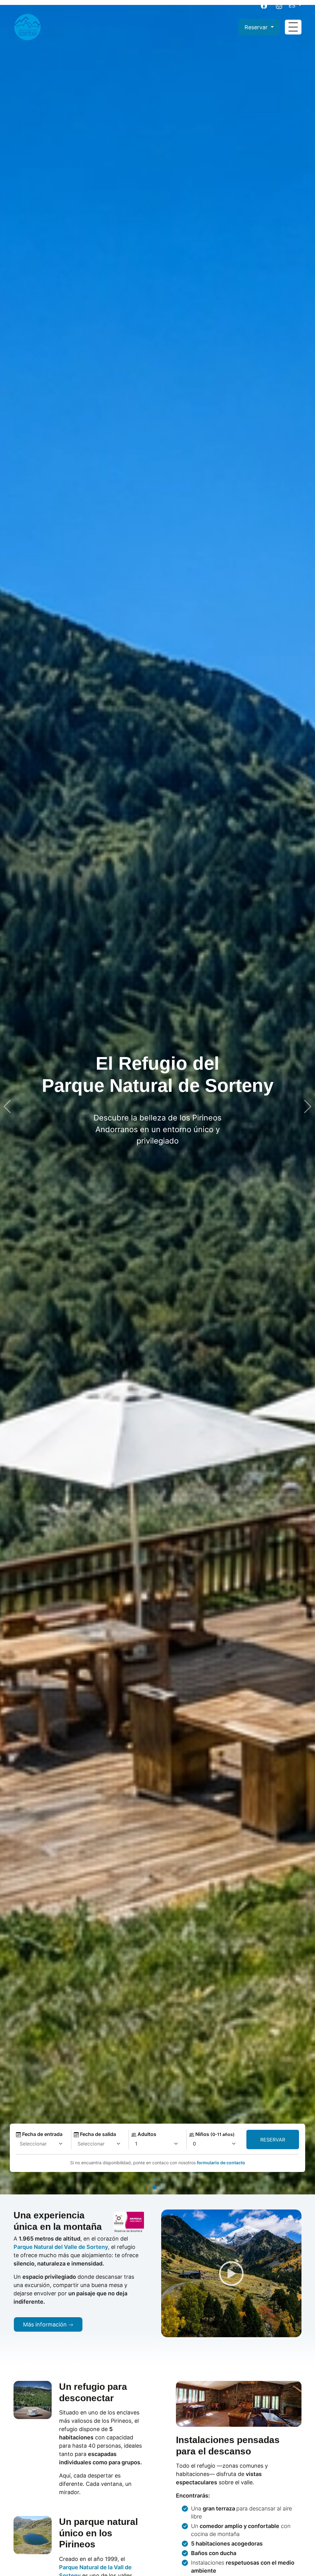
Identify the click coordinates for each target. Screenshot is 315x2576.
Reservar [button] (257, 27)
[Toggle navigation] (293, 27)
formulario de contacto (221, 2163)
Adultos (146, 2134)
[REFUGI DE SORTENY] (27, 27)
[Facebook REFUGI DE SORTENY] (266, 5)
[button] (154, 2187)
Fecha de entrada (42, 2134)
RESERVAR (273, 2140)
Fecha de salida (97, 2134)
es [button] (293, 5)
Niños (214, 2134)
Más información (46, 2324)
